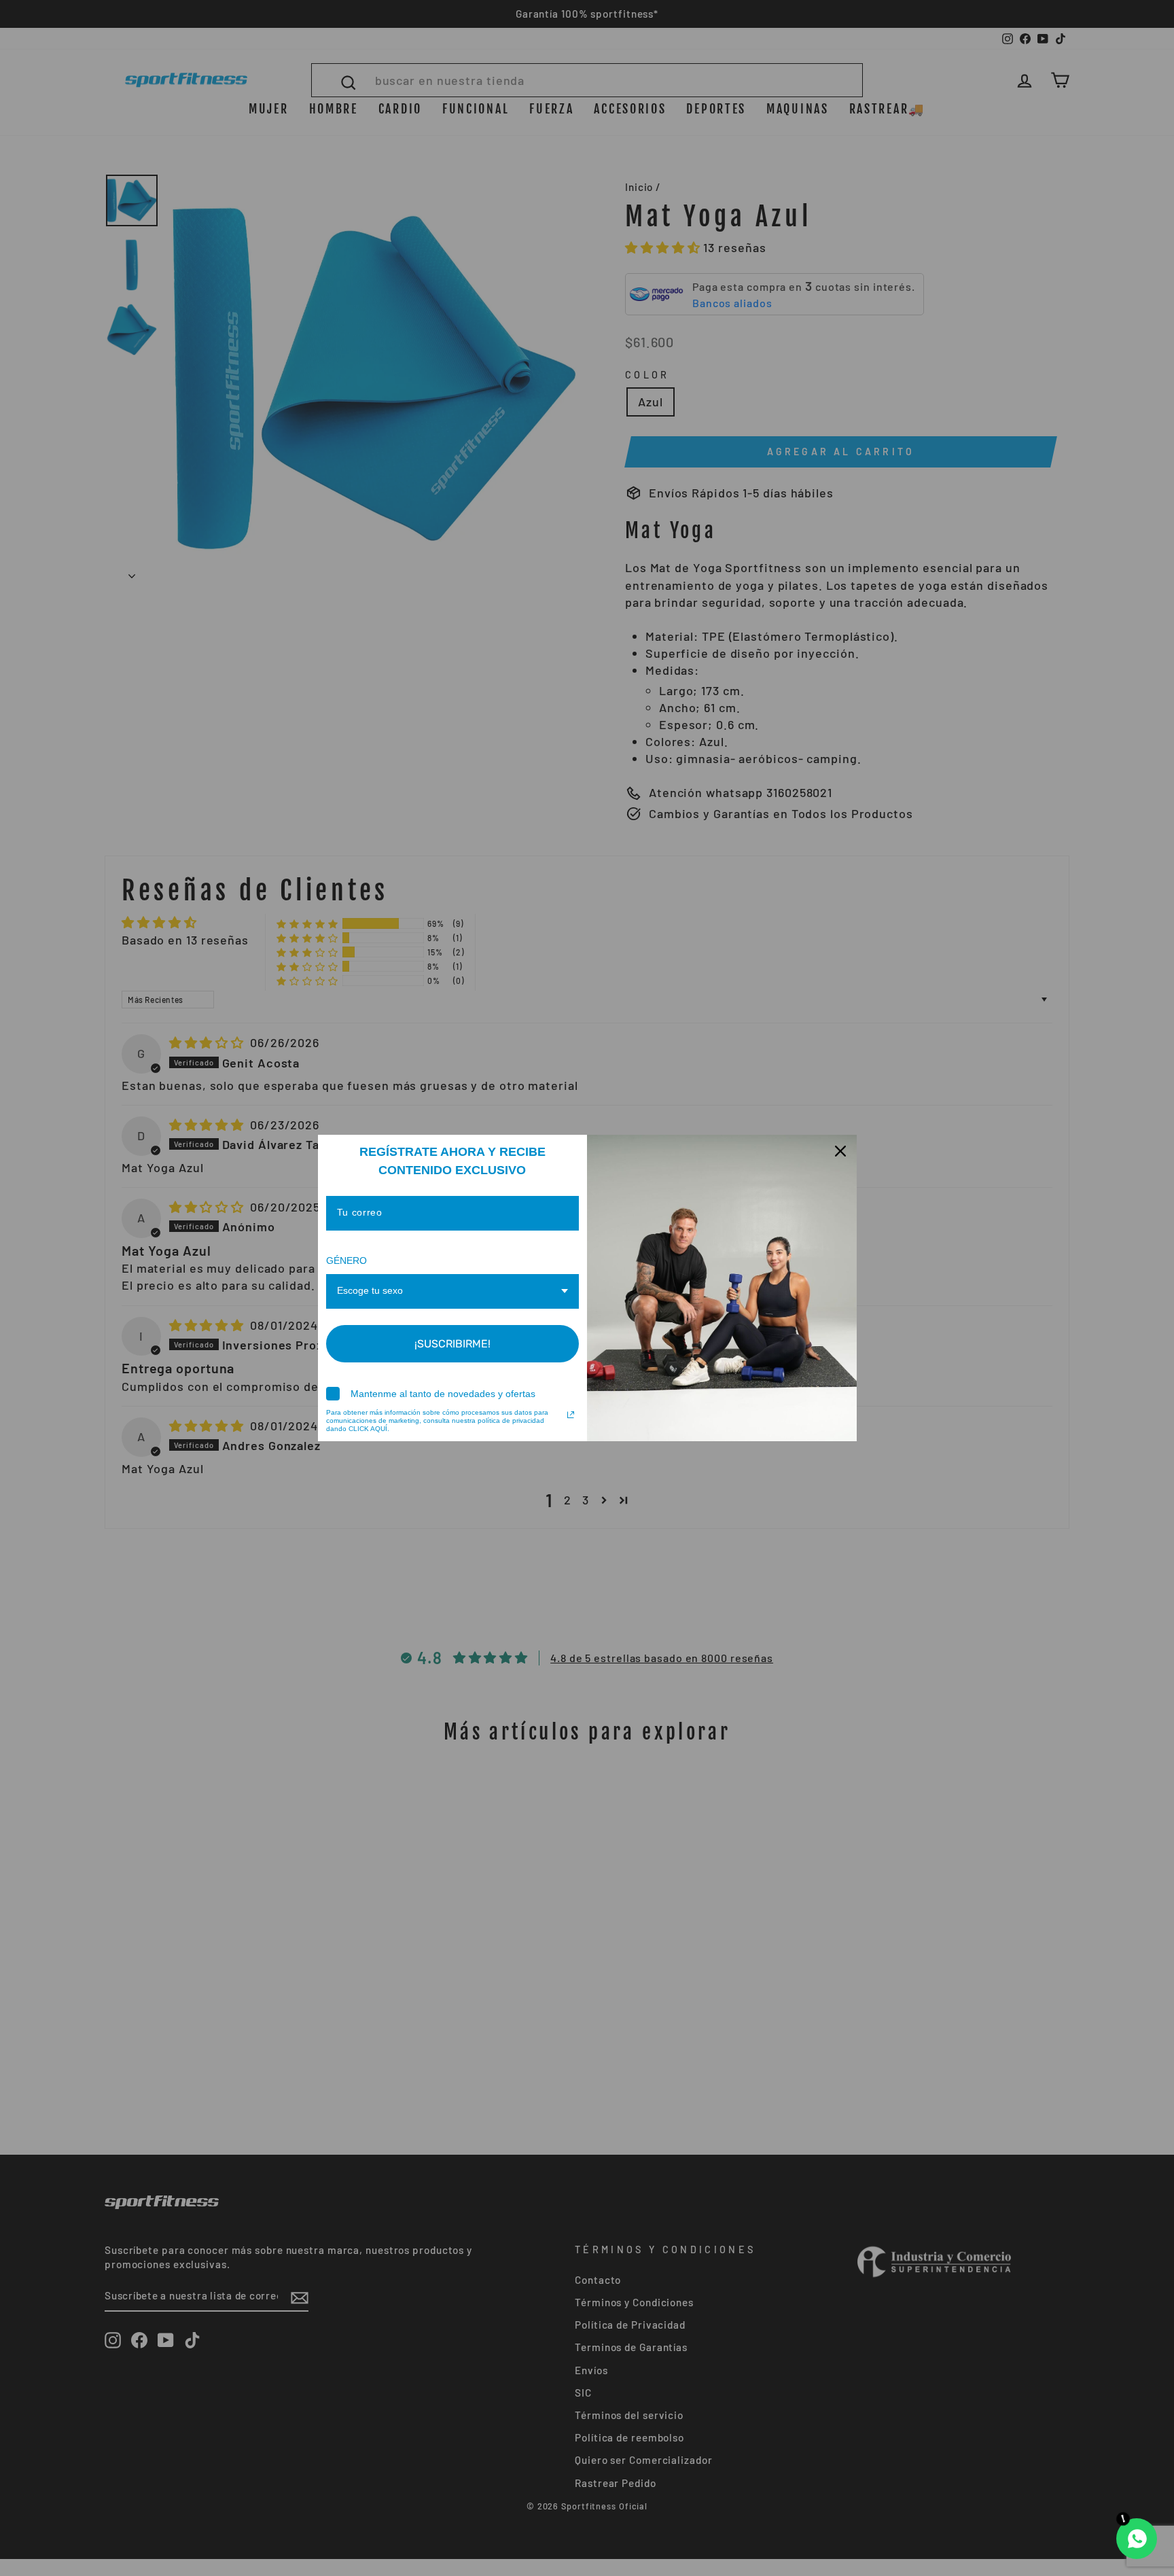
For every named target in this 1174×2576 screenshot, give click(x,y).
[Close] (840, 1151)
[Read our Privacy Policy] (571, 1415)
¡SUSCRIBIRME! (452, 1344)
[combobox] (453, 1291)
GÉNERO (346, 1260)
